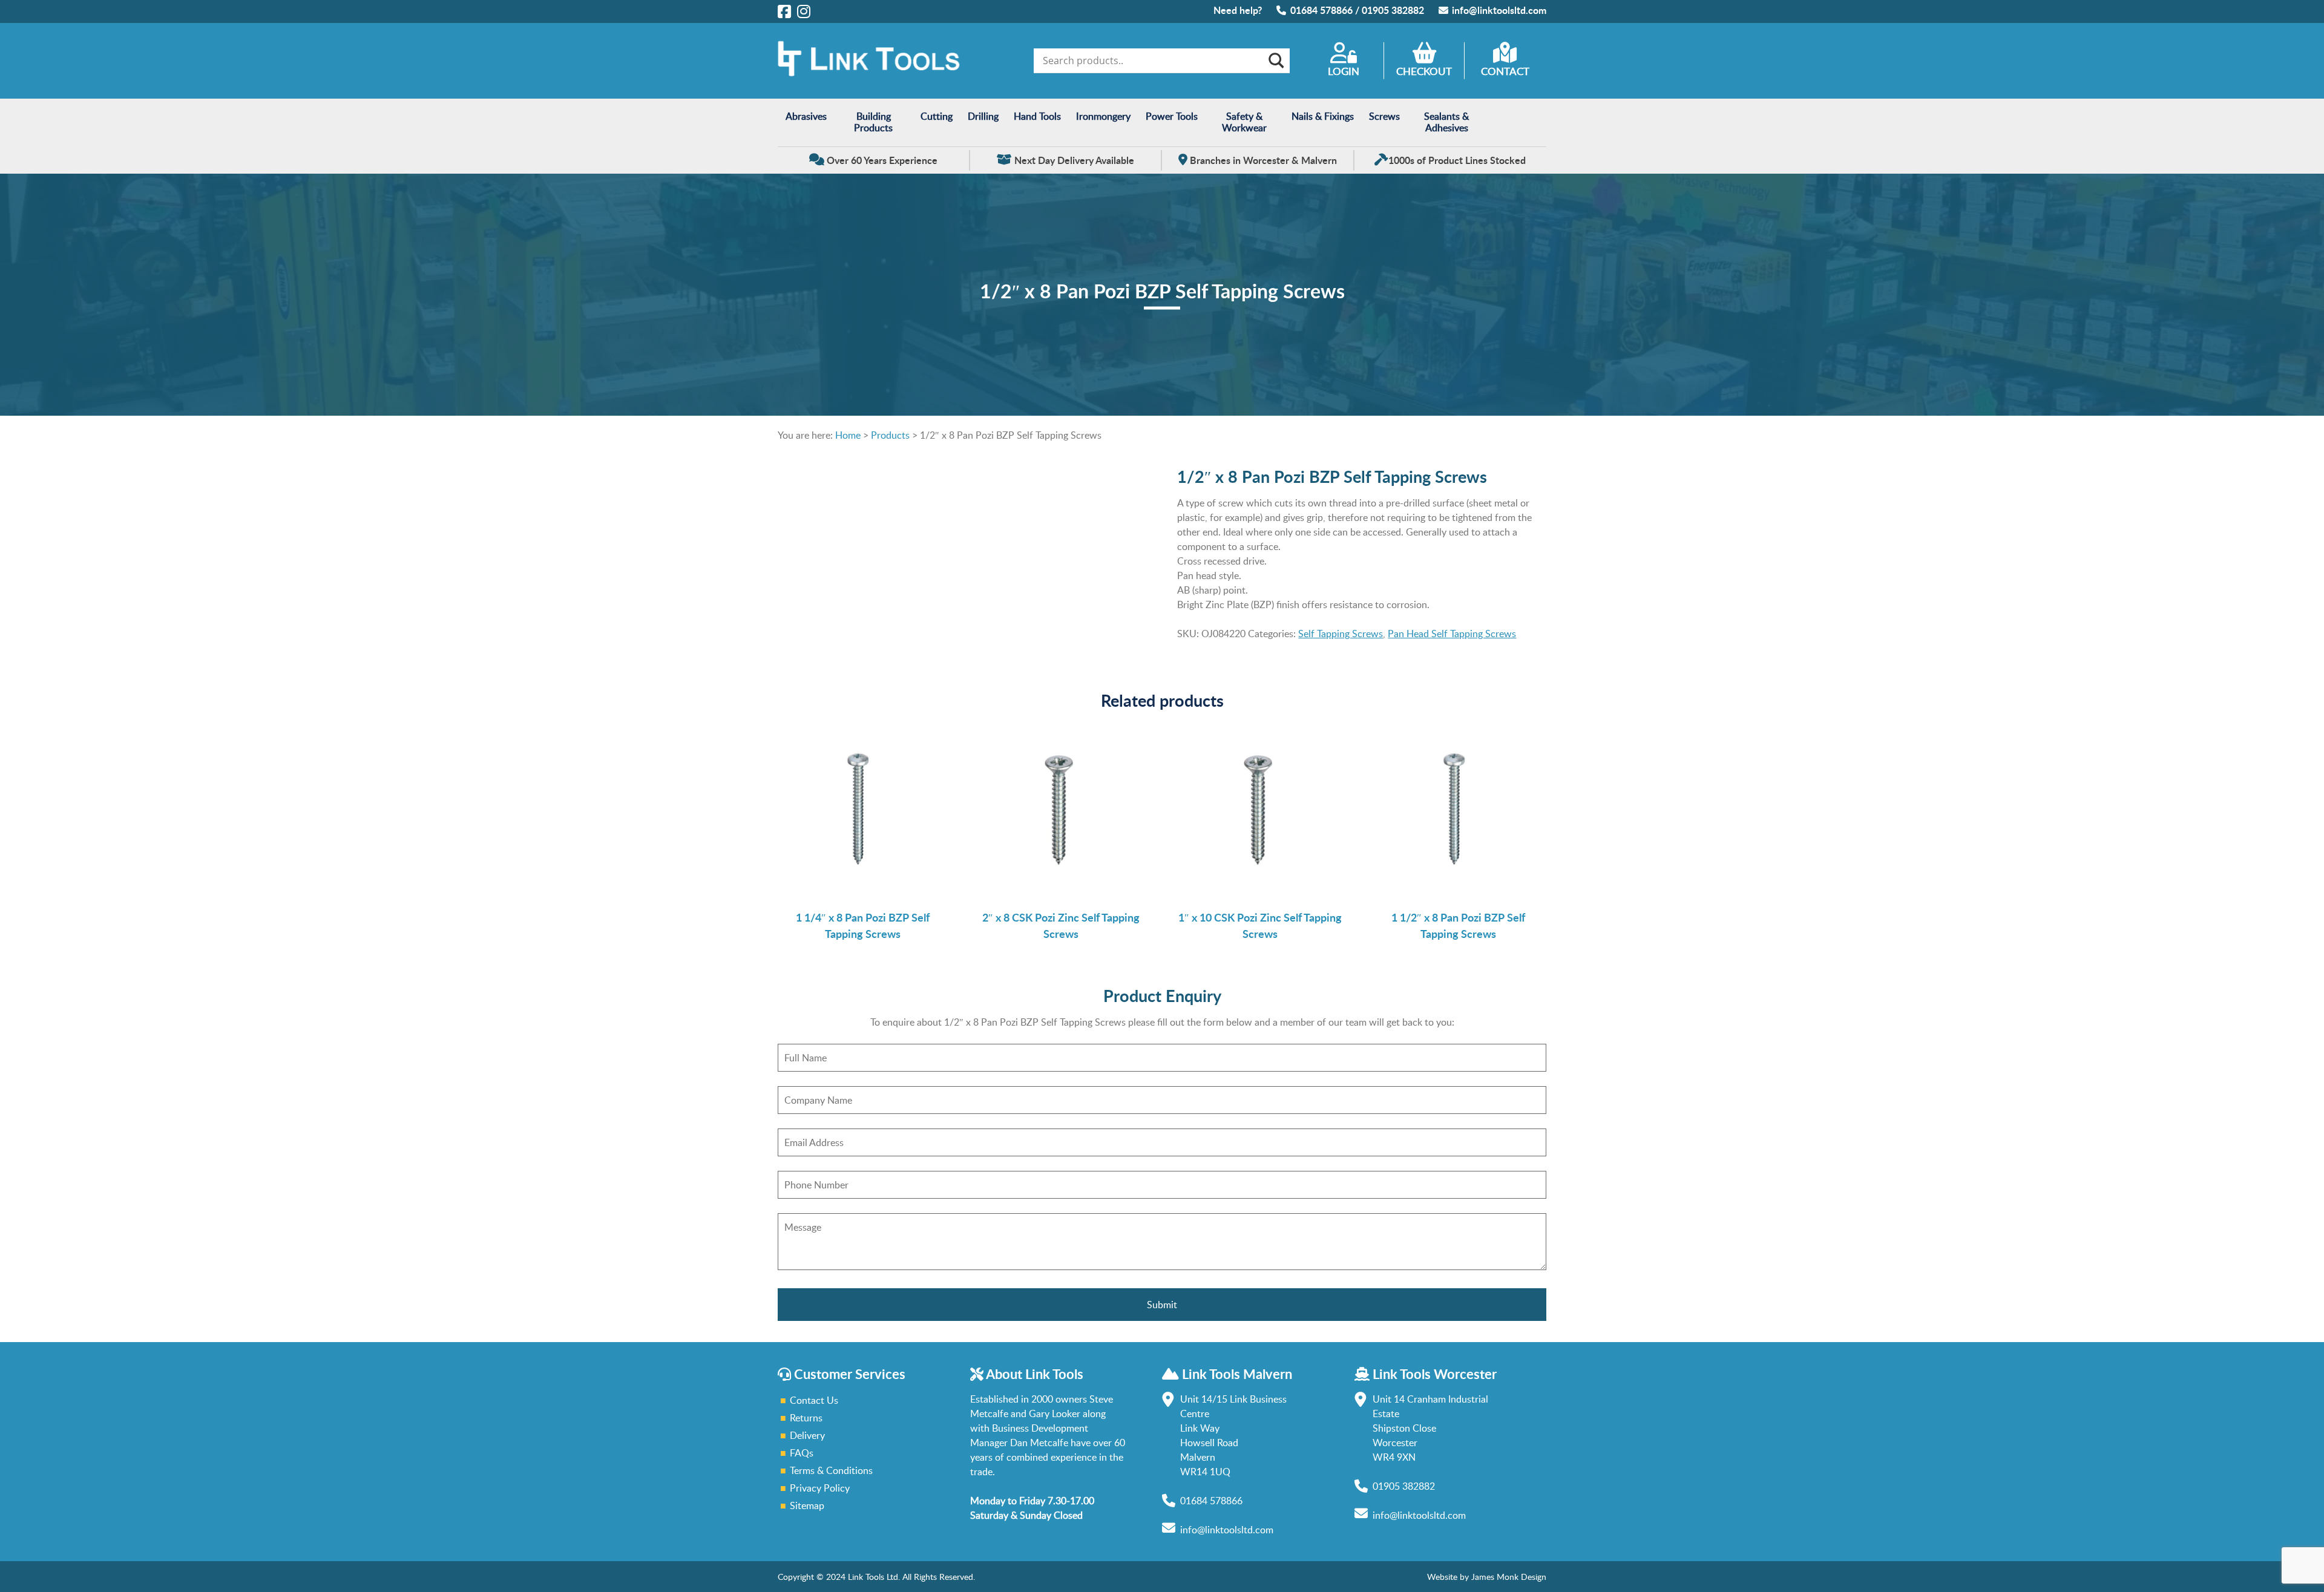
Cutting (937, 116)
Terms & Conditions (831, 1470)
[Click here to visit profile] (784, 11)
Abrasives (806, 116)
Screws (1384, 116)
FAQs (802, 1453)
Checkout (1424, 71)
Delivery (807, 1435)
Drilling (983, 116)
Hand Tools (1037, 116)
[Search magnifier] (1275, 61)
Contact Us (814, 1400)
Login (1344, 71)
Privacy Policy (820, 1488)
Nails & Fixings (1323, 116)
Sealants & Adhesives (1446, 122)
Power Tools (1172, 116)
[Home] (868, 73)
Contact (1505, 71)
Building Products (873, 122)
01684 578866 (1321, 10)
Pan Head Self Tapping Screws (1452, 634)
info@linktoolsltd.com (1499, 10)
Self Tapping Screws (1341, 634)
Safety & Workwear (1244, 122)
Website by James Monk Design (1487, 1577)
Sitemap (807, 1505)
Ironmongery (1103, 116)
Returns (806, 1418)
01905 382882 (1393, 10)
